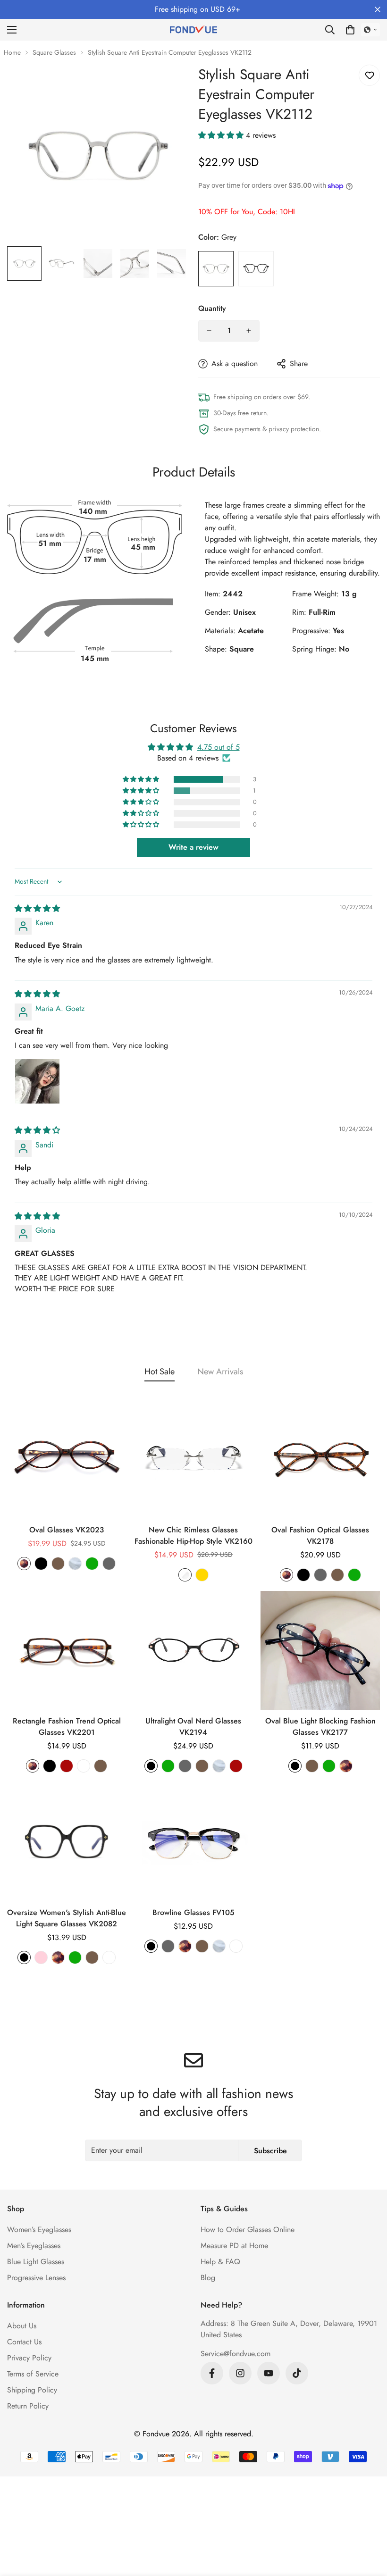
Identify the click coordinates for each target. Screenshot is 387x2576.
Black (256, 269)
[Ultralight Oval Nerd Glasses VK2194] (194, 1651)
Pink (41, 1957)
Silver (185, 1575)
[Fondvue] (193, 30)
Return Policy (28, 2406)
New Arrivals (220, 1372)
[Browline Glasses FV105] (194, 1842)
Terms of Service (33, 2374)
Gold (202, 1575)
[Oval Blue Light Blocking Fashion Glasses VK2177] (320, 1651)
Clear (75, 1564)
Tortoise (24, 1564)
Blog (208, 2278)
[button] (350, 30)
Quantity (212, 308)
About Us (22, 2326)
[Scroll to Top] (369, 2525)
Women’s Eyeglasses (39, 2229)
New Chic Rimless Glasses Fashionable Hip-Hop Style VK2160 (193, 1535)
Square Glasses (54, 52)
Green (92, 1564)
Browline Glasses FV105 (193, 1912)
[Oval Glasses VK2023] (67, 1459)
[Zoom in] (169, 85)
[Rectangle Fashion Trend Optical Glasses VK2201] (67, 1651)
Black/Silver (236, 1946)
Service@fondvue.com (236, 2354)
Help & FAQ (220, 2262)
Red (67, 1766)
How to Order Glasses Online (248, 2229)
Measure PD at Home (234, 2246)
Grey (216, 269)
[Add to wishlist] (369, 75)
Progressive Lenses (36, 2278)
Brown (58, 1564)
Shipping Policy (32, 2390)
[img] (37, 908)
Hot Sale (160, 1372)
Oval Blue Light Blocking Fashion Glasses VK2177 (320, 1727)
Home (12, 52)
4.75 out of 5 (219, 747)
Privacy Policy (29, 2358)
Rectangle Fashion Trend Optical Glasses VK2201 (67, 1727)
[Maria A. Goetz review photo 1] (37, 1081)
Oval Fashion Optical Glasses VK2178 (320, 1535)
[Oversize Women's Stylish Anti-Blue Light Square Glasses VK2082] (67, 1842)
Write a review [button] (193, 847)
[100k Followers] (240, 2373)
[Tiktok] (297, 2373)
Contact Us (24, 2342)
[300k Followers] (212, 2373)
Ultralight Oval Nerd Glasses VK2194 (193, 1727)
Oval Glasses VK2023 (67, 1530)
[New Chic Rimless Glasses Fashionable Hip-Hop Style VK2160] (194, 1459)
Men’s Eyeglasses (34, 2246)
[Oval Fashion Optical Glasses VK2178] (320, 1459)
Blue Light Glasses (36, 2262)
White (84, 1766)
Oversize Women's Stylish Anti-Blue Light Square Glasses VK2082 (67, 1918)
